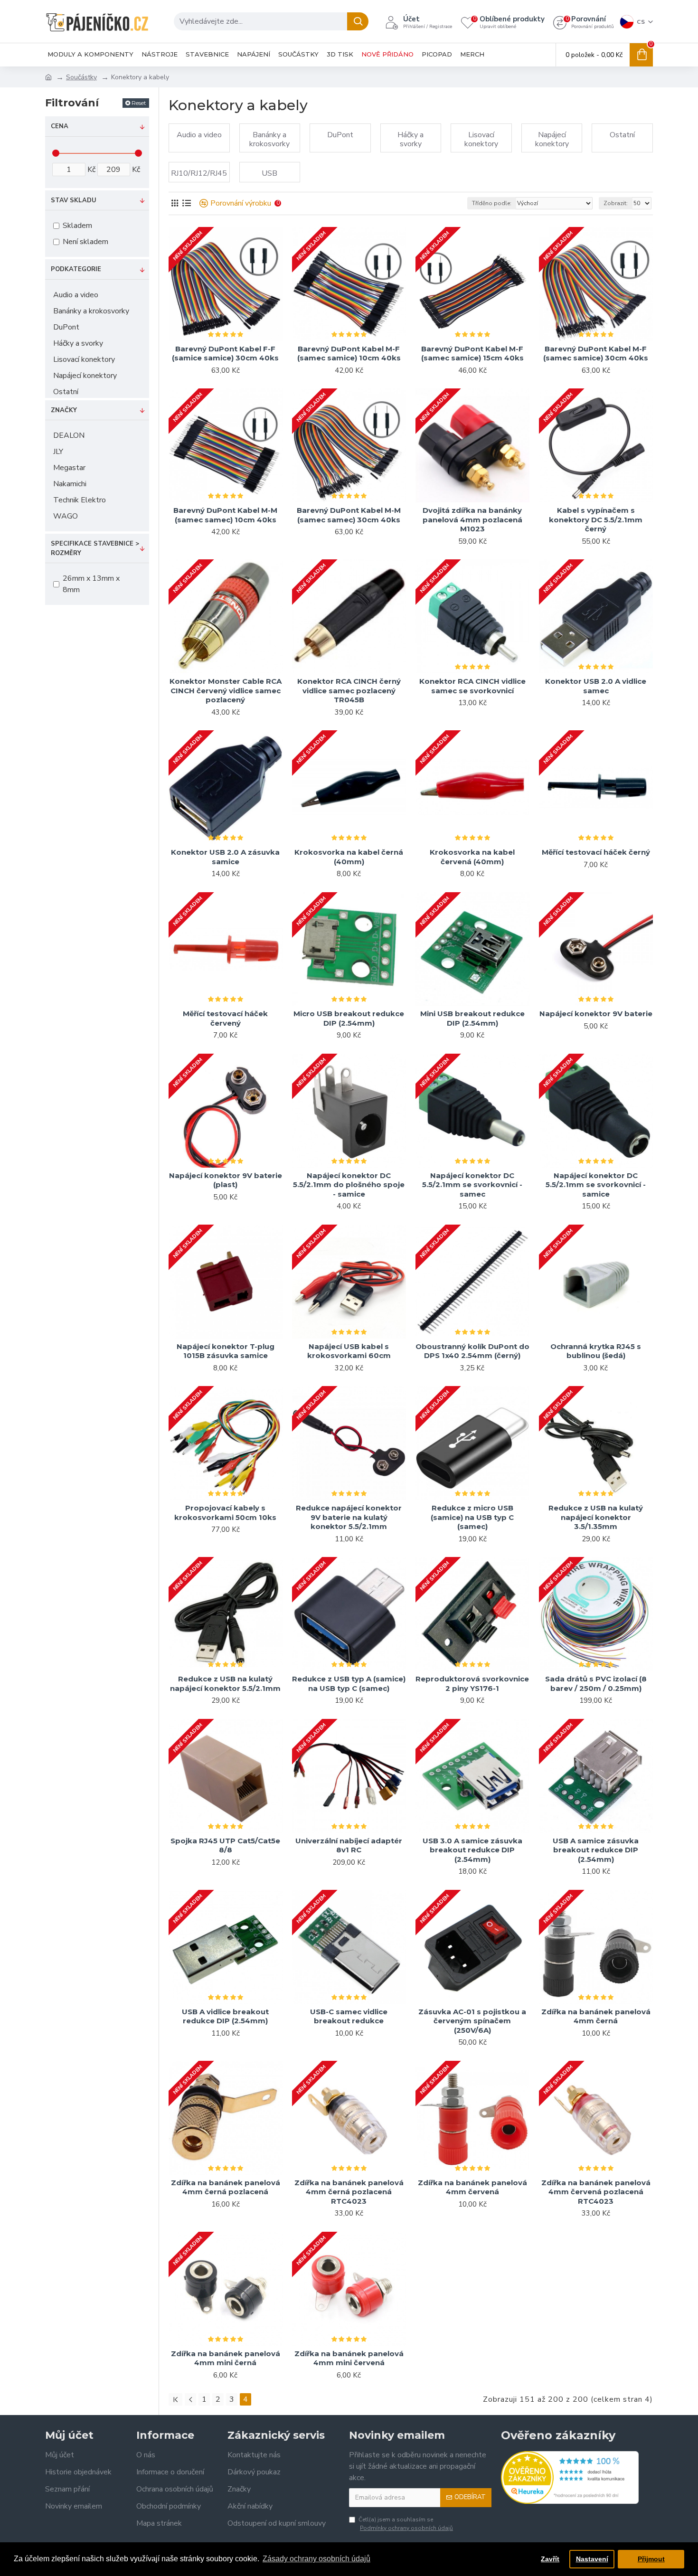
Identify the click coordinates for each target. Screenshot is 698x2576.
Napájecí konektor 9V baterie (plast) (226, 1180)
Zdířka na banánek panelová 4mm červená (472, 2187)
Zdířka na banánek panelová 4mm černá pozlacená (226, 2187)
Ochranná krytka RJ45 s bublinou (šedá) (596, 1351)
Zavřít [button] (550, 2559)
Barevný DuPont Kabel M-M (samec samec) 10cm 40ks (225, 515)
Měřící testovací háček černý (596, 852)
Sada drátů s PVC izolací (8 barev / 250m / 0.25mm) (596, 1684)
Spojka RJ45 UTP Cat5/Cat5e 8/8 (225, 1845)
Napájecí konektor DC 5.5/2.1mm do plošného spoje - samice (349, 1185)
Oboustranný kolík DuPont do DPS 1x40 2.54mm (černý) (472, 1351)
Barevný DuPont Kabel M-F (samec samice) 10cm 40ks (349, 354)
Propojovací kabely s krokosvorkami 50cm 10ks (225, 1513)
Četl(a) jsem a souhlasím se (406, 2524)
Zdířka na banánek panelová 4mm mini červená (349, 2358)
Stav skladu (74, 200)
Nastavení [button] (592, 2559)
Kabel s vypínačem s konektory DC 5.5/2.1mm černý (596, 519)
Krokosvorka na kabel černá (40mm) (349, 857)
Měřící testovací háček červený (225, 1018)
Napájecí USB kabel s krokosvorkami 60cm (349, 1351)
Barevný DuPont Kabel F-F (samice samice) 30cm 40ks (225, 354)
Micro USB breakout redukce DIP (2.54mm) (349, 1018)
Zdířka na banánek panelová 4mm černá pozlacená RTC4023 (349, 2192)
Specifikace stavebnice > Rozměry (95, 548)
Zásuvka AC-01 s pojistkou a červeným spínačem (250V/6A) (472, 2021)
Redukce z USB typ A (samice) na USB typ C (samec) (349, 1684)
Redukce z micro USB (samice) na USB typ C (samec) (472, 1517)
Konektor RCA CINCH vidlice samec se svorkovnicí (472, 686)
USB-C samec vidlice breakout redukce (349, 2016)
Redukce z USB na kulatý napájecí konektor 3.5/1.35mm (596, 1517)
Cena (60, 126)
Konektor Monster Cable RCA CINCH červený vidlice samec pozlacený (226, 690)
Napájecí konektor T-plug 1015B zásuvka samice (226, 1351)
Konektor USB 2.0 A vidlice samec (596, 686)
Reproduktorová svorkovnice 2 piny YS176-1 (472, 1684)
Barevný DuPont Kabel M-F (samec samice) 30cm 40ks (596, 354)
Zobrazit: (616, 203)
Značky (64, 410)
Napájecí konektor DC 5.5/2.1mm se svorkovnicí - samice (596, 1185)
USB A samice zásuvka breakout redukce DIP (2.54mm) (596, 1850)
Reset (139, 103)
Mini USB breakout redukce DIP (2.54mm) (472, 1018)
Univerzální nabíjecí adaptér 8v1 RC (349, 1845)
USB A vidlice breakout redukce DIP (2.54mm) (225, 2016)
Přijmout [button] (651, 2559)
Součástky (81, 77)
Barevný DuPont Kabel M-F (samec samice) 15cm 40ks (472, 354)
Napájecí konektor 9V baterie (596, 1014)
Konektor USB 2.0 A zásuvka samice (225, 857)
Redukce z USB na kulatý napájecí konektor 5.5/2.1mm (225, 1684)
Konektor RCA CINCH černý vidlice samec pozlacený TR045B (349, 690)
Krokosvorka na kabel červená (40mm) (472, 857)
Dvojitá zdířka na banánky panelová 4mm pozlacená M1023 (472, 519)
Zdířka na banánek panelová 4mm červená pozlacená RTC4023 (596, 2192)
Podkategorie (76, 269)
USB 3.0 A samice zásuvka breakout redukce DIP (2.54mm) (472, 1850)
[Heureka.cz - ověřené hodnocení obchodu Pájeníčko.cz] (570, 2477)
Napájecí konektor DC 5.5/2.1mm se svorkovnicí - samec (472, 1185)
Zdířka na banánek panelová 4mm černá (596, 2016)
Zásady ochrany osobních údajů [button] (316, 2559)
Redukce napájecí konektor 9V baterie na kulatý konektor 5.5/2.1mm (349, 1517)
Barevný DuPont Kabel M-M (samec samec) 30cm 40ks (349, 515)
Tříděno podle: (492, 203)
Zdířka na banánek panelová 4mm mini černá (226, 2358)
